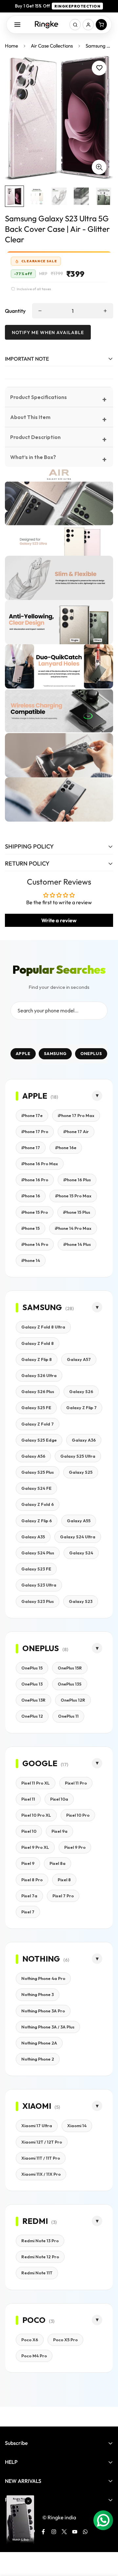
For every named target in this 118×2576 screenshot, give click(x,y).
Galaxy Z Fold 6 (38, 1504)
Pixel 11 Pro (76, 1783)
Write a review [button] (59, 920)
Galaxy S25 (81, 1472)
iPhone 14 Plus (77, 1244)
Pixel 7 (28, 1912)
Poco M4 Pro (34, 2356)
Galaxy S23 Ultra (39, 1585)
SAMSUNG (55, 1053)
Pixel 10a (59, 1799)
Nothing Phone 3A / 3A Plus (48, 2027)
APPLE (23, 1053)
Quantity (15, 311)
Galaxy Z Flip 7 (81, 1408)
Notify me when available (48, 332)
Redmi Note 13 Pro (40, 2241)
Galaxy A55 (79, 1521)
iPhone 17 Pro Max (76, 1115)
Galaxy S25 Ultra (78, 1456)
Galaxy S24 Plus (38, 1553)
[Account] (88, 25)
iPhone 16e (66, 1148)
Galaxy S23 (81, 1601)
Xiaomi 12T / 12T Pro (42, 2142)
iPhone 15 (30, 1228)
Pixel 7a (29, 1896)
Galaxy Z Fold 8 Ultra (43, 1327)
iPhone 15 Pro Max (73, 1196)
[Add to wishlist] (99, 68)
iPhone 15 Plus (77, 1212)
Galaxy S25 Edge (39, 1440)
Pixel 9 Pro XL (35, 1847)
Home (11, 46)
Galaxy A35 (33, 1537)
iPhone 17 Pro (35, 1131)
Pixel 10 (29, 1831)
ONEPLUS (91, 1053)
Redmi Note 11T (37, 2273)
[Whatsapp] (85, 2532)
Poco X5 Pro (65, 2340)
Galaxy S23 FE (36, 1569)
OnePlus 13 (32, 1684)
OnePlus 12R (73, 1700)
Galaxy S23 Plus (38, 1601)
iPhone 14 (31, 1260)
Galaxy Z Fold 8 (38, 1343)
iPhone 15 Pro (35, 1212)
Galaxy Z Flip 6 (37, 1521)
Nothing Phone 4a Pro (43, 1978)
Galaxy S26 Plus (38, 1391)
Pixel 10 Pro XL (36, 1815)
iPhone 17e (32, 1115)
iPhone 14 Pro (35, 1244)
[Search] (75, 25)
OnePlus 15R (70, 1668)
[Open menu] (17, 25)
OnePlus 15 (32, 1668)
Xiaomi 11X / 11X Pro (41, 2174)
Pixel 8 (64, 1880)
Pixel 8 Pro (32, 1880)
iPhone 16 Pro (35, 1180)
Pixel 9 (28, 1863)
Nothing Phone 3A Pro (43, 2011)
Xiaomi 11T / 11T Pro (41, 2158)
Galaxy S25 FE (36, 1408)
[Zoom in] (99, 167)
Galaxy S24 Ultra (78, 1537)
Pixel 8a (58, 1863)
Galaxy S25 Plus (38, 1472)
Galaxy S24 (81, 1553)
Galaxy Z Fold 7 (38, 1424)
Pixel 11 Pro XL (36, 1783)
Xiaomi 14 (77, 2126)
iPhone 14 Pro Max (73, 1228)
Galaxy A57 (79, 1359)
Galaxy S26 (81, 1391)
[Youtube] (75, 2532)
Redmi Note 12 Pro (40, 2257)
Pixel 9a (59, 1831)
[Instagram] (54, 2532)
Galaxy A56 (33, 1456)
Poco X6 (30, 2340)
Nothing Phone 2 (38, 2059)
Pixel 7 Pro (63, 1896)
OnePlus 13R (33, 1700)
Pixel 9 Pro (75, 1847)
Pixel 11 (28, 1799)
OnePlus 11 (68, 1716)
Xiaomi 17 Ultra (37, 2126)
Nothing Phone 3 (38, 1994)
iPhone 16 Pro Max (40, 1164)
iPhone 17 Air (76, 1131)
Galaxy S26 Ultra (39, 1375)
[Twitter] (64, 2532)
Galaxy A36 (84, 1440)
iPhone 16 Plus (77, 1180)
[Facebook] (43, 2532)
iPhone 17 (31, 1148)
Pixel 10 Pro (78, 1815)
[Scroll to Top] (106, 2541)
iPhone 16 (31, 1196)
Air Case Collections (52, 46)
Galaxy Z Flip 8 (37, 1359)
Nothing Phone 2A (39, 2043)
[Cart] (101, 25)
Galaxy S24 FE (36, 1488)
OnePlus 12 (32, 1716)
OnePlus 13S (70, 1684)
